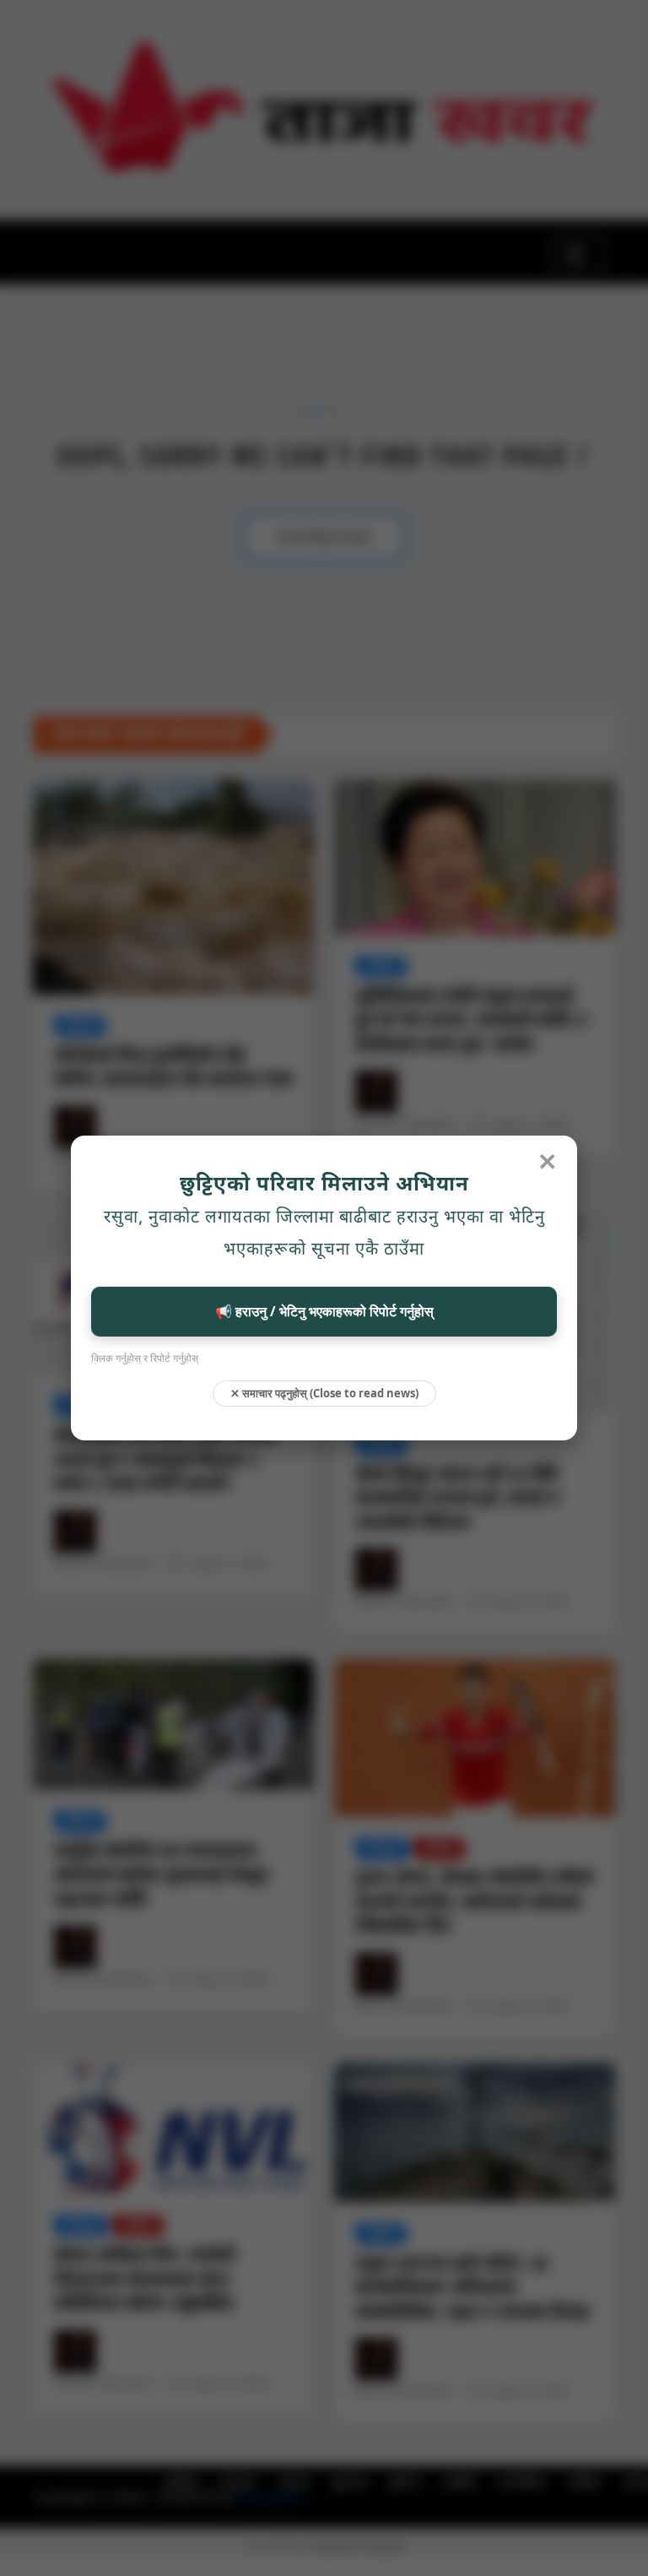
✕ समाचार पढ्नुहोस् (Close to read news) (324, 1393)
